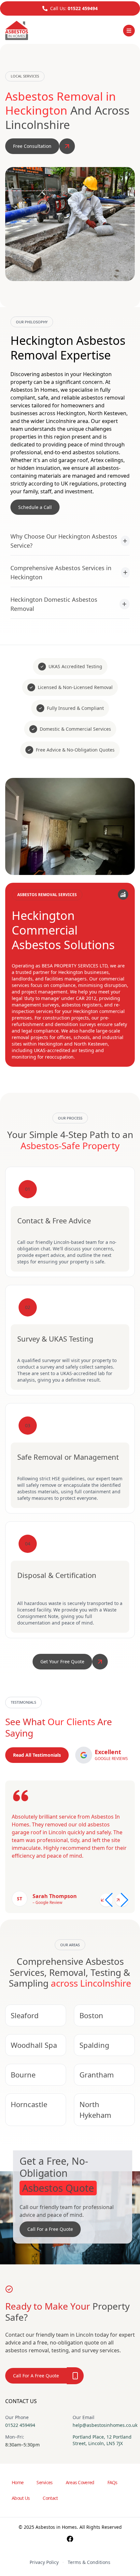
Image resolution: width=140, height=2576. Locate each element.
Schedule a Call (35, 507)
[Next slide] (122, 1900)
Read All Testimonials (37, 1755)
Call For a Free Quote (50, 2229)
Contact (50, 2498)
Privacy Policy (44, 2562)
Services (44, 2482)
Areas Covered (80, 2482)
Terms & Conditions (89, 2562)
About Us (21, 2498)
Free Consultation (32, 146)
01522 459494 (83, 8)
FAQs (112, 2482)
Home (18, 2482)
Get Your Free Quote (62, 1661)
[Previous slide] (106, 1900)
